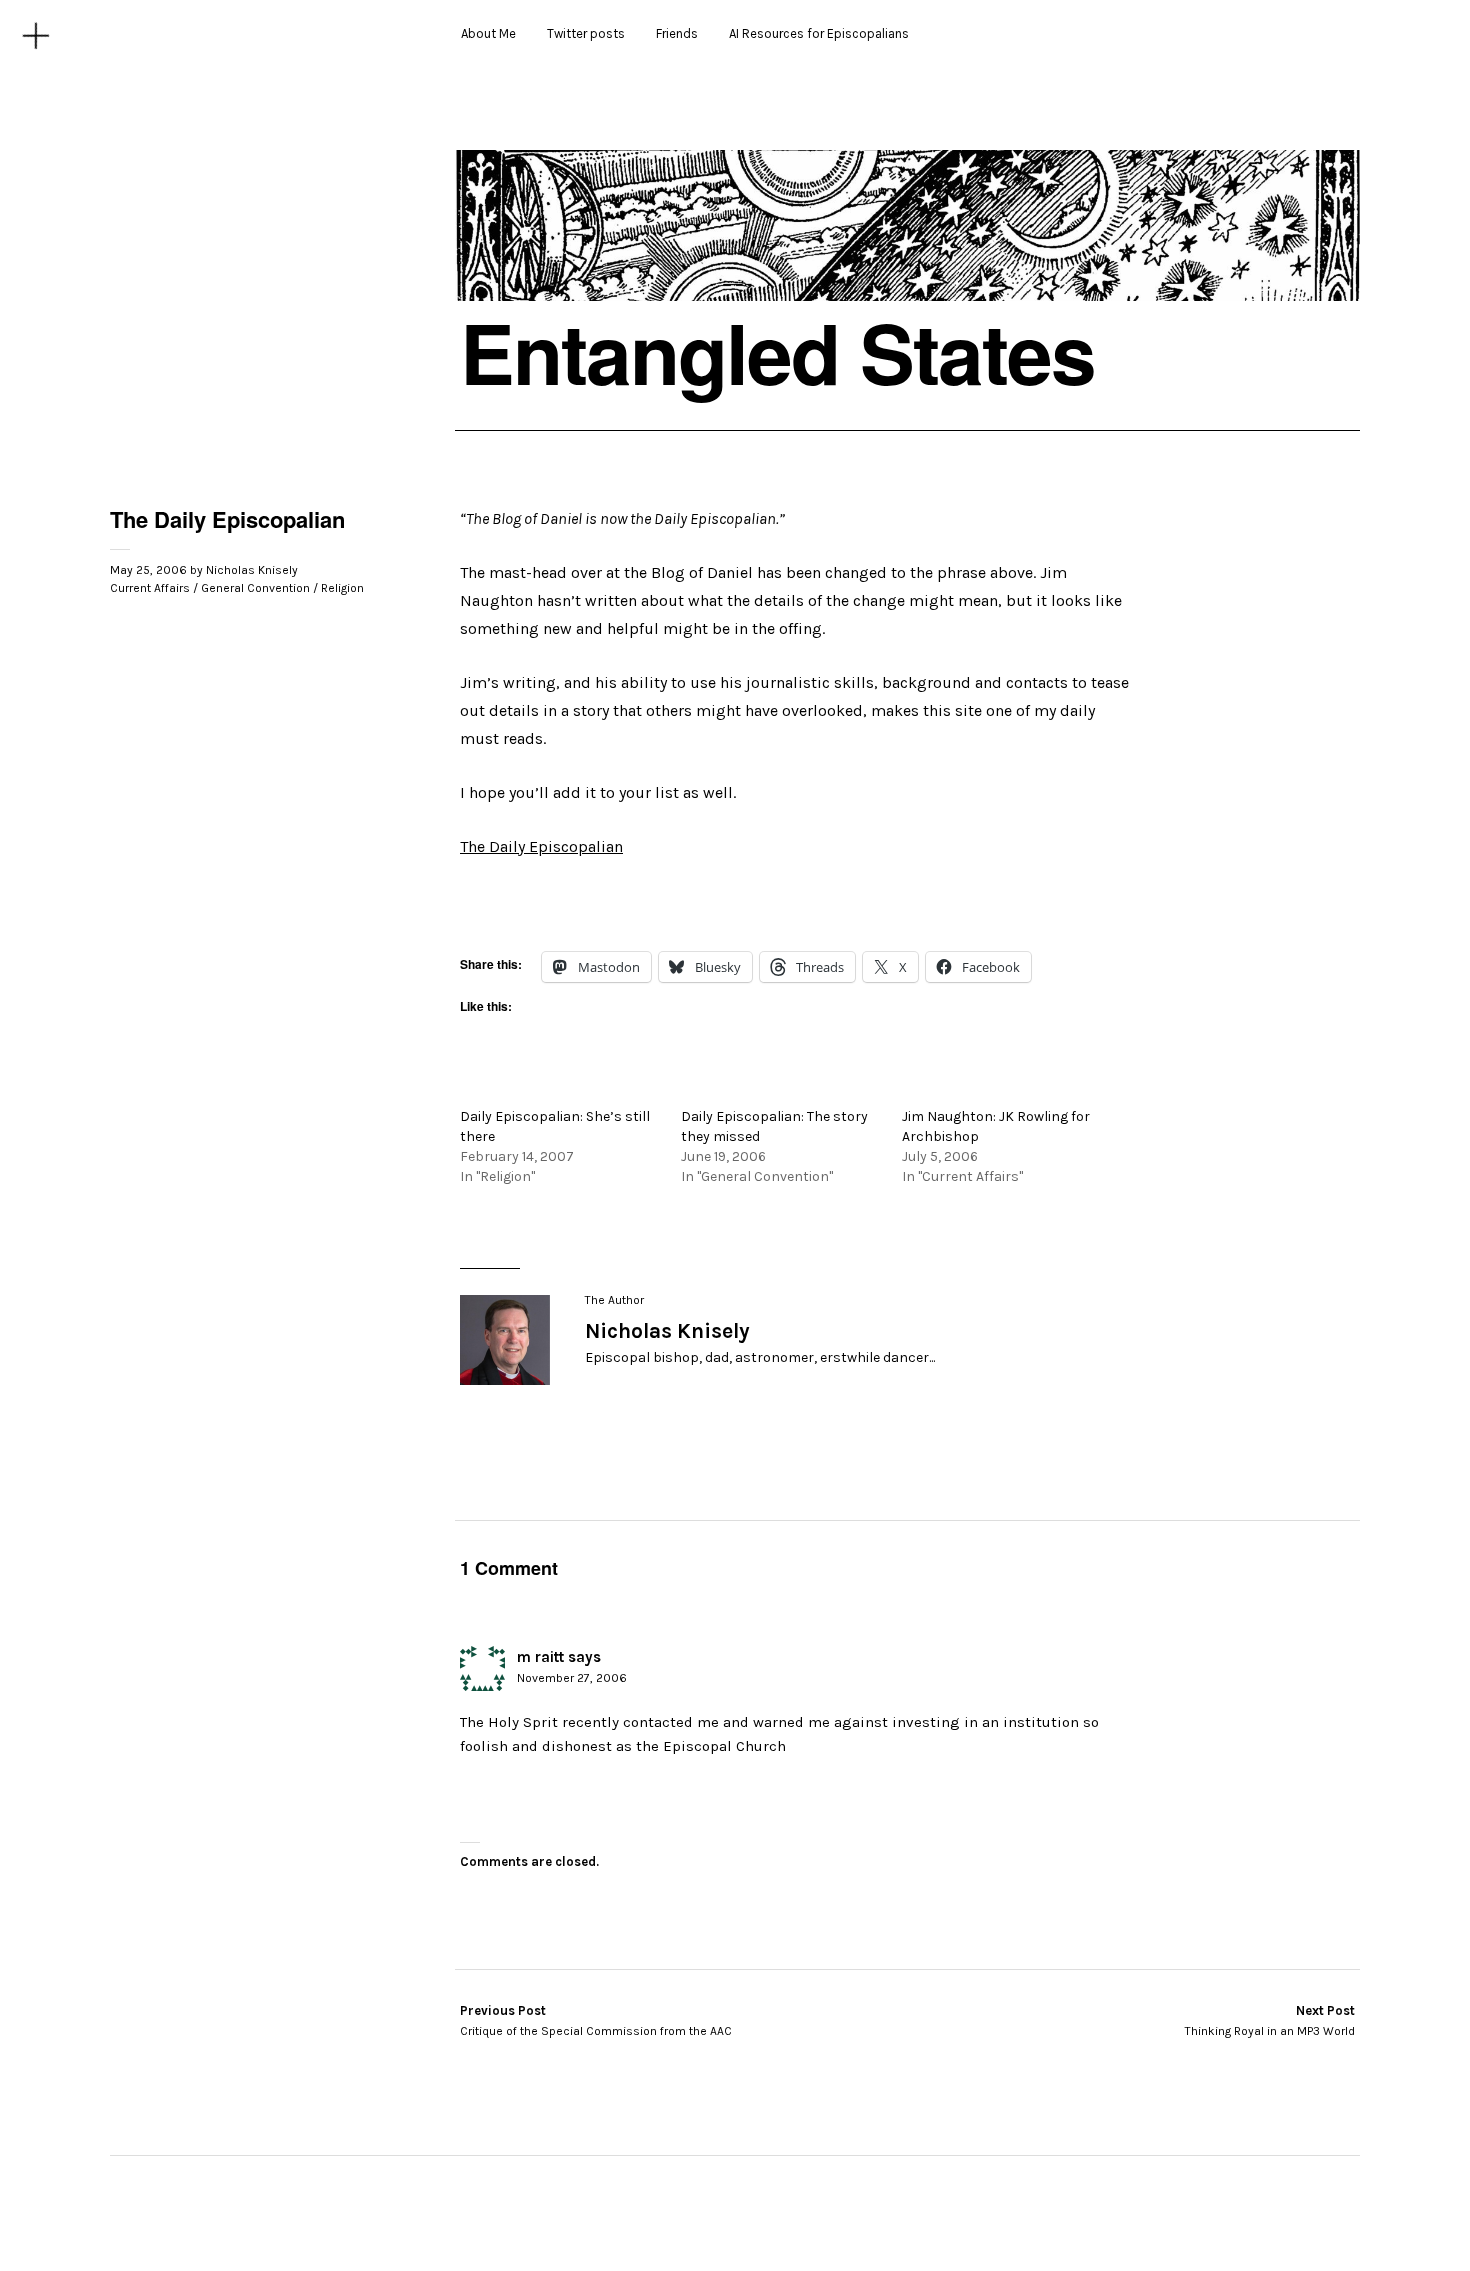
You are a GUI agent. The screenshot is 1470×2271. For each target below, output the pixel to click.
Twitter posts (586, 33)
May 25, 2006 (148, 570)
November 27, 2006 (572, 1678)
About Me (488, 33)
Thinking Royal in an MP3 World (1270, 2021)
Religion (342, 588)
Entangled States (777, 352)
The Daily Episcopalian (541, 846)
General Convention (255, 588)
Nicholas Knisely (252, 570)
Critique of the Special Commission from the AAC (596, 2021)
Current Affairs (150, 588)
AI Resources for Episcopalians (819, 33)
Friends (677, 33)
